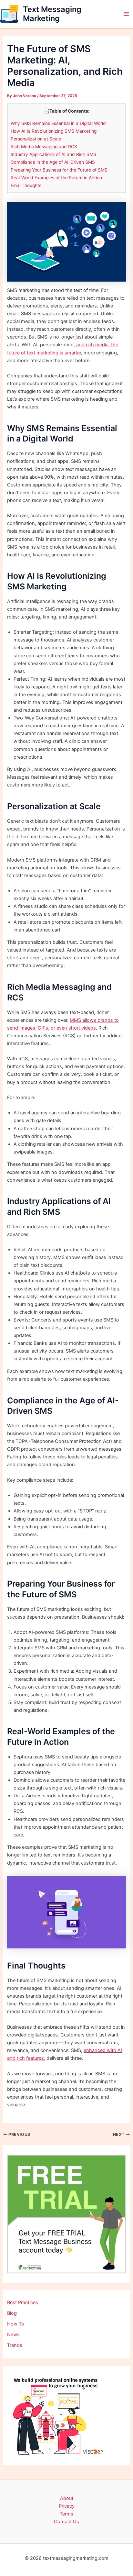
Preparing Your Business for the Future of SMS (59, 170)
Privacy (67, 2506)
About (67, 2498)
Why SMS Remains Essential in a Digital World (58, 123)
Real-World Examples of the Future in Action (56, 178)
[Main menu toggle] (126, 14)
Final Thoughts (26, 185)
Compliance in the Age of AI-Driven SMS (53, 162)
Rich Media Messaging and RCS (44, 147)
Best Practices (23, 2303)
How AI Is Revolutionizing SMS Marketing (54, 131)
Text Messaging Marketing (52, 14)
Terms (66, 2514)
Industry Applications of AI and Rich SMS (53, 154)
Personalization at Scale (36, 139)
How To (16, 2324)
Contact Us (66, 2522)
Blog (12, 2313)
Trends (15, 2345)
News (13, 2335)
